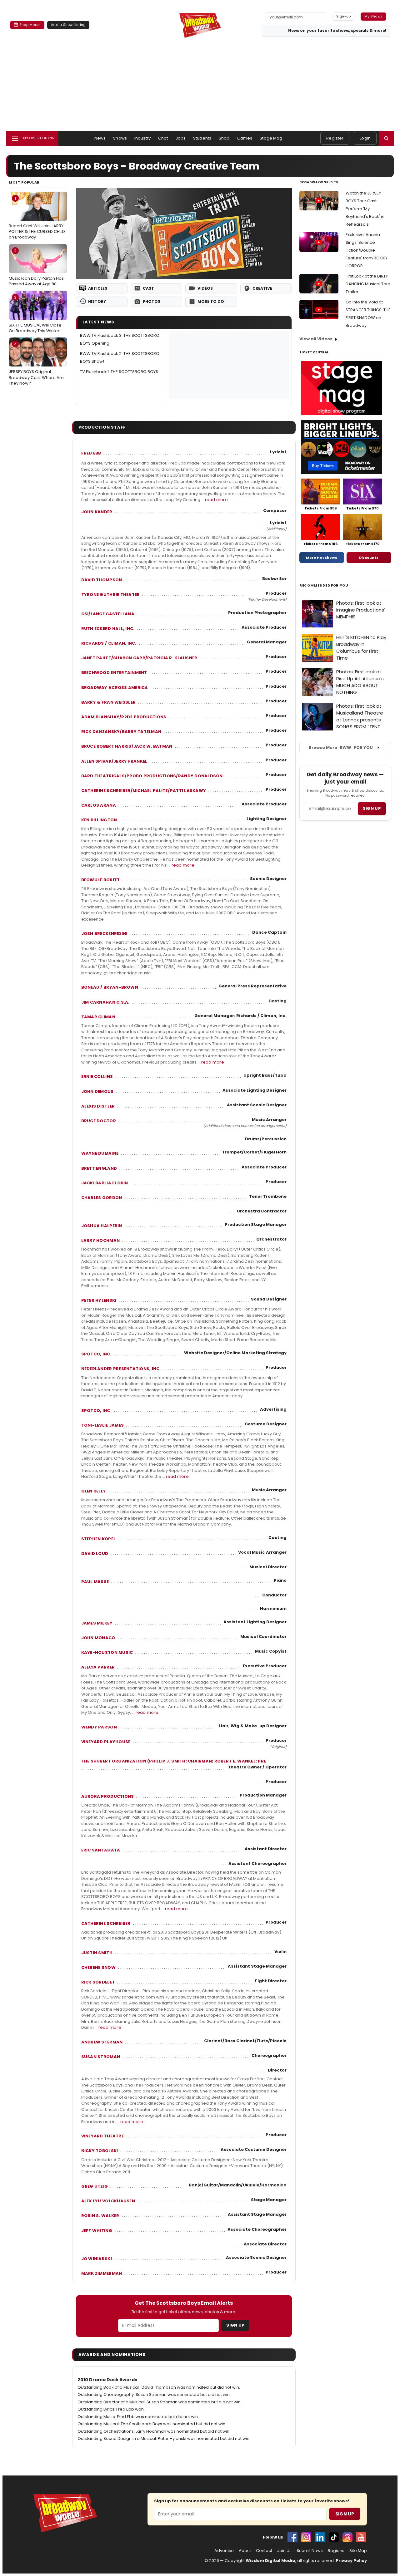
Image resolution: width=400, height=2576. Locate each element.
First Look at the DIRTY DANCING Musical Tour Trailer (368, 284)
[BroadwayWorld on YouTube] (361, 2537)
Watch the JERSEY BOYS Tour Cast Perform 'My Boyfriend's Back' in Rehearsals (365, 209)
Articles (98, 288)
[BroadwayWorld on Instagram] (306, 2537)
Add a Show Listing (68, 25)
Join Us (284, 2551)
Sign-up (344, 16)
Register (335, 138)
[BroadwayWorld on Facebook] (292, 2537)
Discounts (369, 558)
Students (202, 138)
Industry (142, 138)
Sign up (372, 808)
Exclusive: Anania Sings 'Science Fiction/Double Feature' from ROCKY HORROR (367, 250)
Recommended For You (324, 585)
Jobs (181, 138)
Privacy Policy (351, 2561)
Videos (205, 288)
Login (365, 138)
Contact (264, 2551)
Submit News (310, 2551)
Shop (224, 138)
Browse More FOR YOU (341, 747)
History (97, 301)
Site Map (358, 2551)
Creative (262, 288)
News (100, 138)
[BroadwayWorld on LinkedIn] (320, 2537)
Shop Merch (30, 25)
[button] (386, 138)
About (245, 2551)
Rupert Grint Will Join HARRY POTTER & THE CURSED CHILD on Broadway (37, 218)
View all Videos (316, 339)
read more (216, 500)
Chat (163, 138)
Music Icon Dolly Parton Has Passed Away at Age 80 (36, 268)
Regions (336, 2551)
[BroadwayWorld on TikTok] (334, 2537)
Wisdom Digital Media (270, 2561)
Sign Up (235, 2325)
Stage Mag (271, 138)
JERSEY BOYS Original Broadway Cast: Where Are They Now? (36, 364)
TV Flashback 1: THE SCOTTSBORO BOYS (119, 372)
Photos (152, 301)
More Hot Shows (322, 558)
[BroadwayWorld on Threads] (347, 2537)
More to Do (211, 301)
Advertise (224, 2551)
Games (245, 138)
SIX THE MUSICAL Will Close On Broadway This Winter (35, 314)
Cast (148, 288)
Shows (120, 138)
